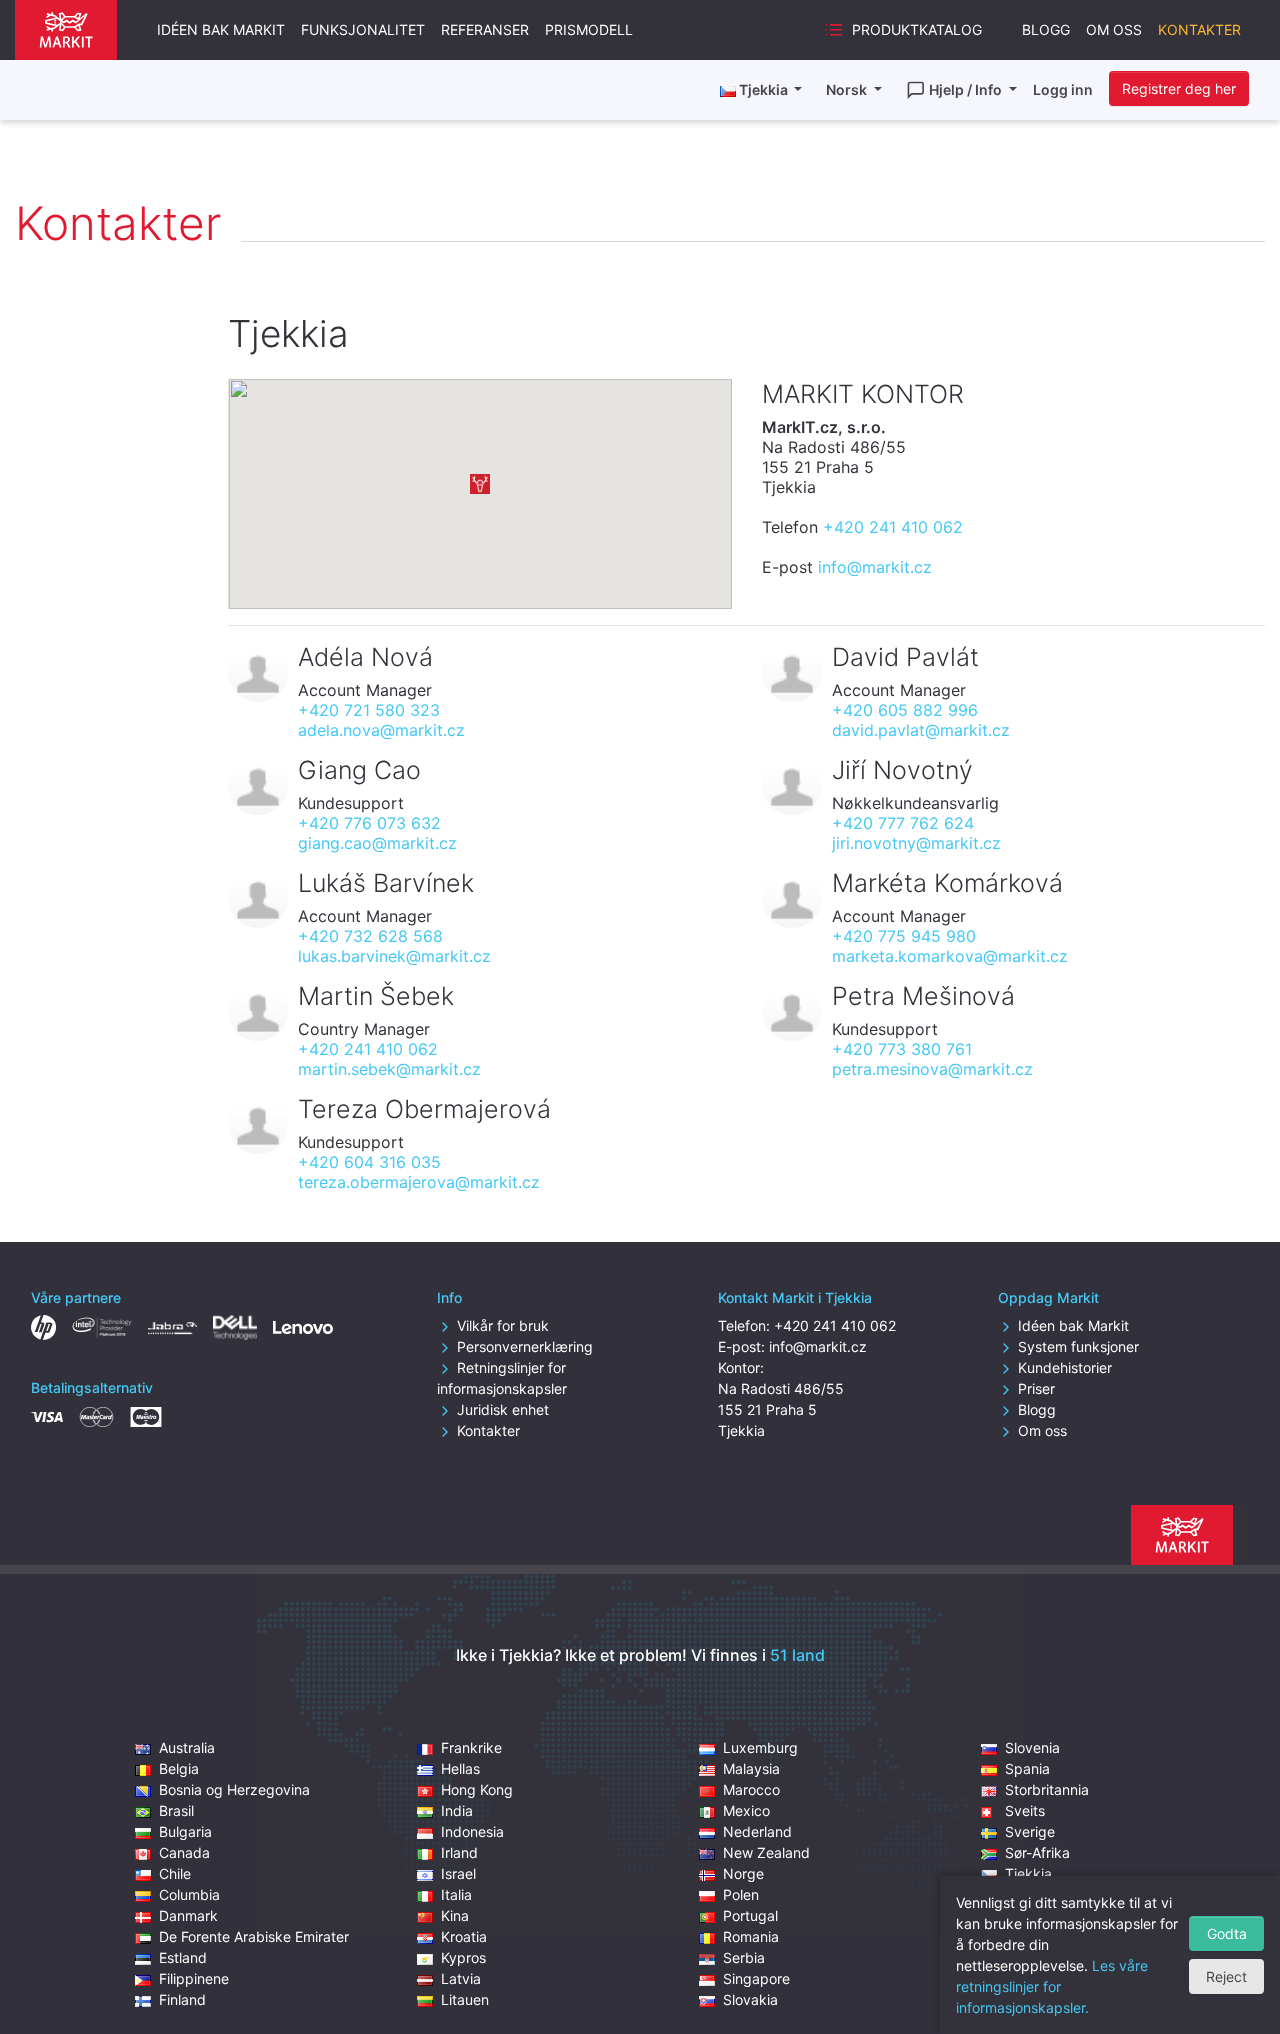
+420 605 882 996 (905, 710)
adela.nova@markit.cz (381, 730)
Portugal (750, 1915)
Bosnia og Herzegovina (234, 1789)
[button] (480, 484)
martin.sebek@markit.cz (389, 1069)
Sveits (1025, 1810)
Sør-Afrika (1037, 1852)
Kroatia (464, 1936)
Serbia (744, 1957)
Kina (455, 1915)
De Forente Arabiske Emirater (254, 1936)
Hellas (460, 1768)
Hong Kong (477, 1789)
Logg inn (1063, 89)
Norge (743, 1873)
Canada (184, 1852)
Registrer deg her (1179, 88)
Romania (751, 1936)
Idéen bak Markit (221, 29)
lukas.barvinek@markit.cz (394, 956)
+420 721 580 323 (369, 710)
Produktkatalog (917, 29)
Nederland (757, 1831)
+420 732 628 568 (370, 936)
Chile (175, 1873)
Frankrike (471, 1747)
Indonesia (472, 1831)
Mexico (746, 1810)
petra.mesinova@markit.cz (932, 1069)
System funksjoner (1078, 1346)
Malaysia (751, 1768)
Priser (1036, 1388)
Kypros (463, 1957)
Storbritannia (1047, 1789)
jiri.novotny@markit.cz (916, 843)
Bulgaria (185, 1831)
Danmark (188, 1915)
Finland (182, 1999)
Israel (458, 1873)
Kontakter (1199, 29)
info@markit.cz (875, 567)
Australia (187, 1747)
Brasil (176, 1810)
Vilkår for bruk (503, 1325)
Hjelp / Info (967, 89)
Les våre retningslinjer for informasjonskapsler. (1052, 1986)
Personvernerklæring (525, 1346)
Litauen (465, 1999)
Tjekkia (1028, 1873)
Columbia (189, 1894)
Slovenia (1032, 1747)
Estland (183, 1957)
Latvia (461, 1978)
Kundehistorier (1065, 1367)
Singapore (756, 1978)
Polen (741, 1894)
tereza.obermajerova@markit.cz (419, 1182)
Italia (456, 1894)
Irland (459, 1852)
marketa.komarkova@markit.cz (950, 956)
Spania (1027, 1768)
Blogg (1046, 29)
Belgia (179, 1768)
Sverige (1030, 1831)
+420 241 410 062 (893, 527)
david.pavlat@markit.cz (921, 730)
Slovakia (750, 1999)
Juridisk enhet (503, 1409)
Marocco (751, 1789)
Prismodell (589, 29)
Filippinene (194, 1978)
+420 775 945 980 (904, 936)
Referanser (485, 29)
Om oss (1114, 29)
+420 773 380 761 (902, 1049)
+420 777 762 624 (903, 823)
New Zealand (766, 1852)
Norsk (848, 89)
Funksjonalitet (363, 29)
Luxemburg (760, 1747)
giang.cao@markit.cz (377, 843)
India (457, 1810)
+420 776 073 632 (369, 823)
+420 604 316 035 (369, 1162)
